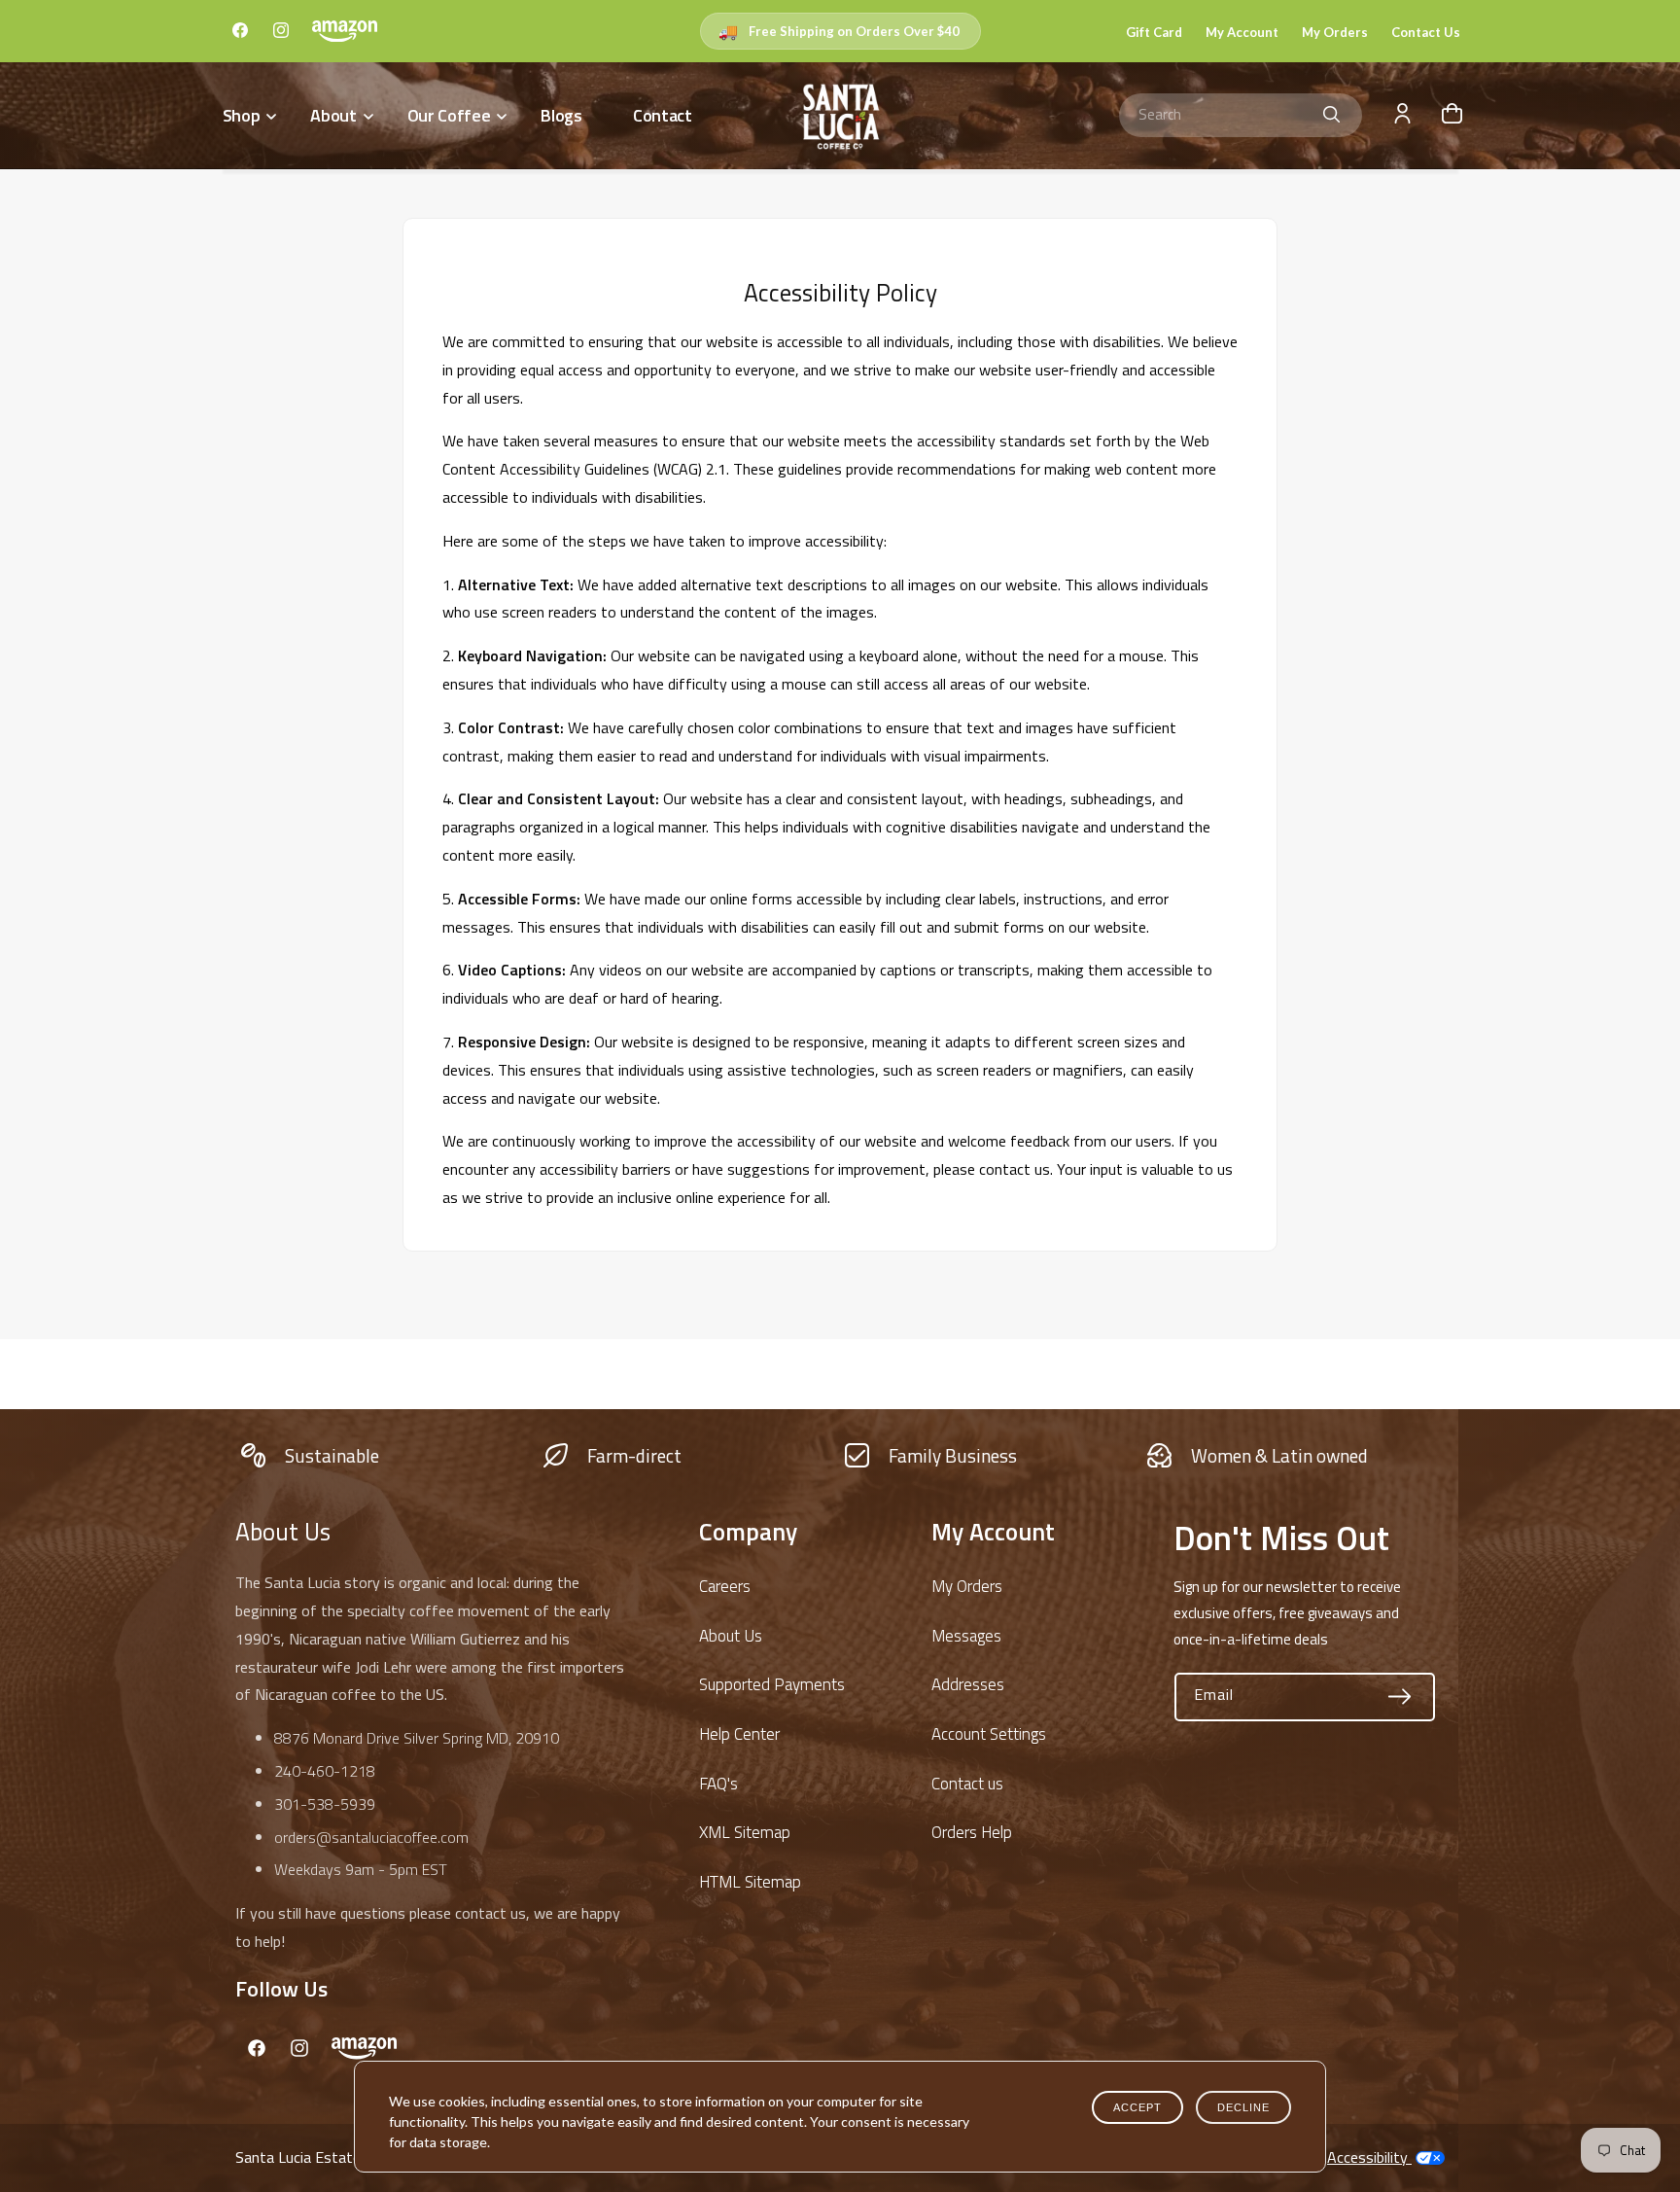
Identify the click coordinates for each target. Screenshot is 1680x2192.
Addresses (968, 1684)
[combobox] (1241, 115)
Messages (966, 1636)
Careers (725, 1586)
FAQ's (718, 1784)
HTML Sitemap (750, 1882)
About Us (731, 1636)
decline (1243, 2107)
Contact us (967, 1784)
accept (1137, 2107)
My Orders (1335, 32)
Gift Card (1154, 32)
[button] (248, 115)
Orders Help (972, 1832)
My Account (1242, 32)
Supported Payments (772, 1684)
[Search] (1332, 115)
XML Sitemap (745, 1832)
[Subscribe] (1400, 1697)
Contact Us (1426, 32)
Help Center (739, 1734)
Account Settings (989, 1734)
